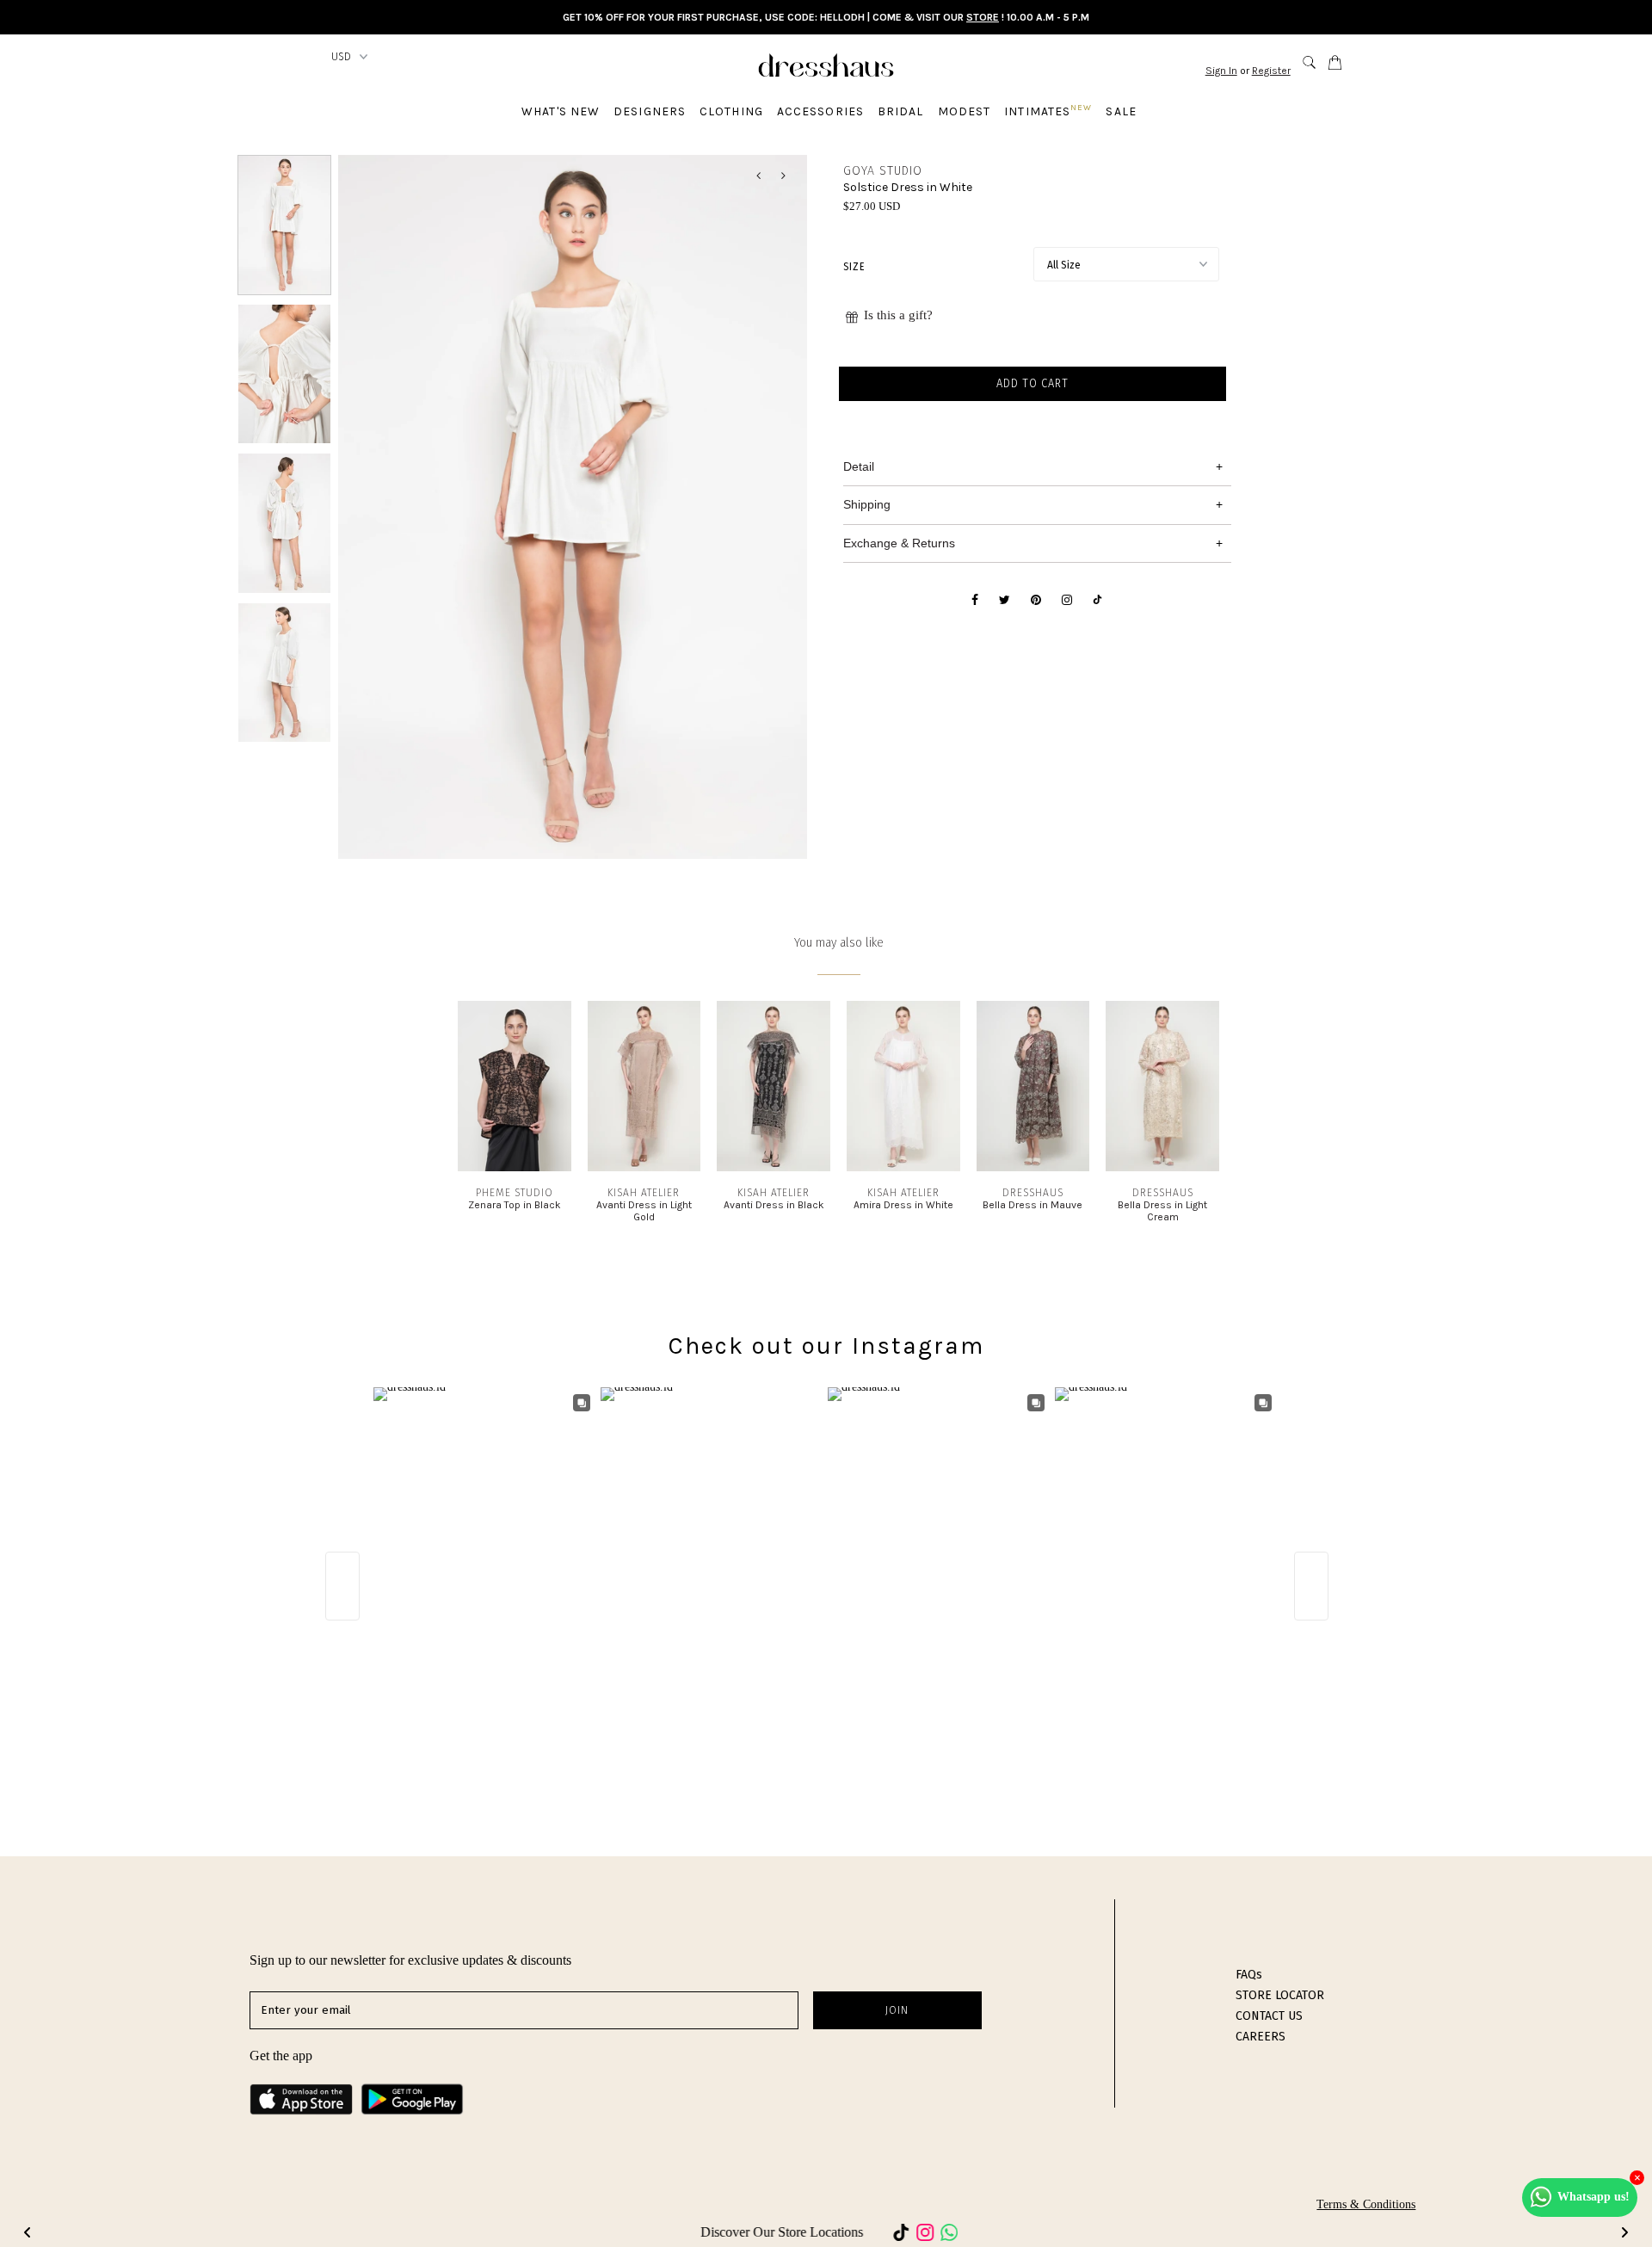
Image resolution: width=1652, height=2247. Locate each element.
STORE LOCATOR (1280, 1995)
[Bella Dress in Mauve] (1033, 1167)
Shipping (867, 504)
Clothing (731, 111)
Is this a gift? (898, 315)
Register (1271, 71)
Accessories (820, 111)
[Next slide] (1624, 2232)
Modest (965, 111)
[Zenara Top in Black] (515, 1167)
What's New (561, 111)
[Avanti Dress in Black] (774, 1167)
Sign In (1221, 71)
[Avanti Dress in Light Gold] (644, 1167)
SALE (1121, 111)
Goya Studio (883, 171)
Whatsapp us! (1593, 2197)
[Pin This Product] (1036, 601)
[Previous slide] (28, 2232)
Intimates (1048, 111)
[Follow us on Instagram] (1067, 601)
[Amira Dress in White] (903, 1167)
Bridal (901, 111)
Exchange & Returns (899, 543)
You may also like (839, 943)
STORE (983, 17)
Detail (859, 466)
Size (854, 267)
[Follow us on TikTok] (1097, 601)
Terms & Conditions (1366, 2204)
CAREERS (1261, 2037)
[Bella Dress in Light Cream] (1162, 1167)
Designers (650, 111)
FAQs (1249, 1975)
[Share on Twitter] (1005, 601)
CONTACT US (1269, 2016)
